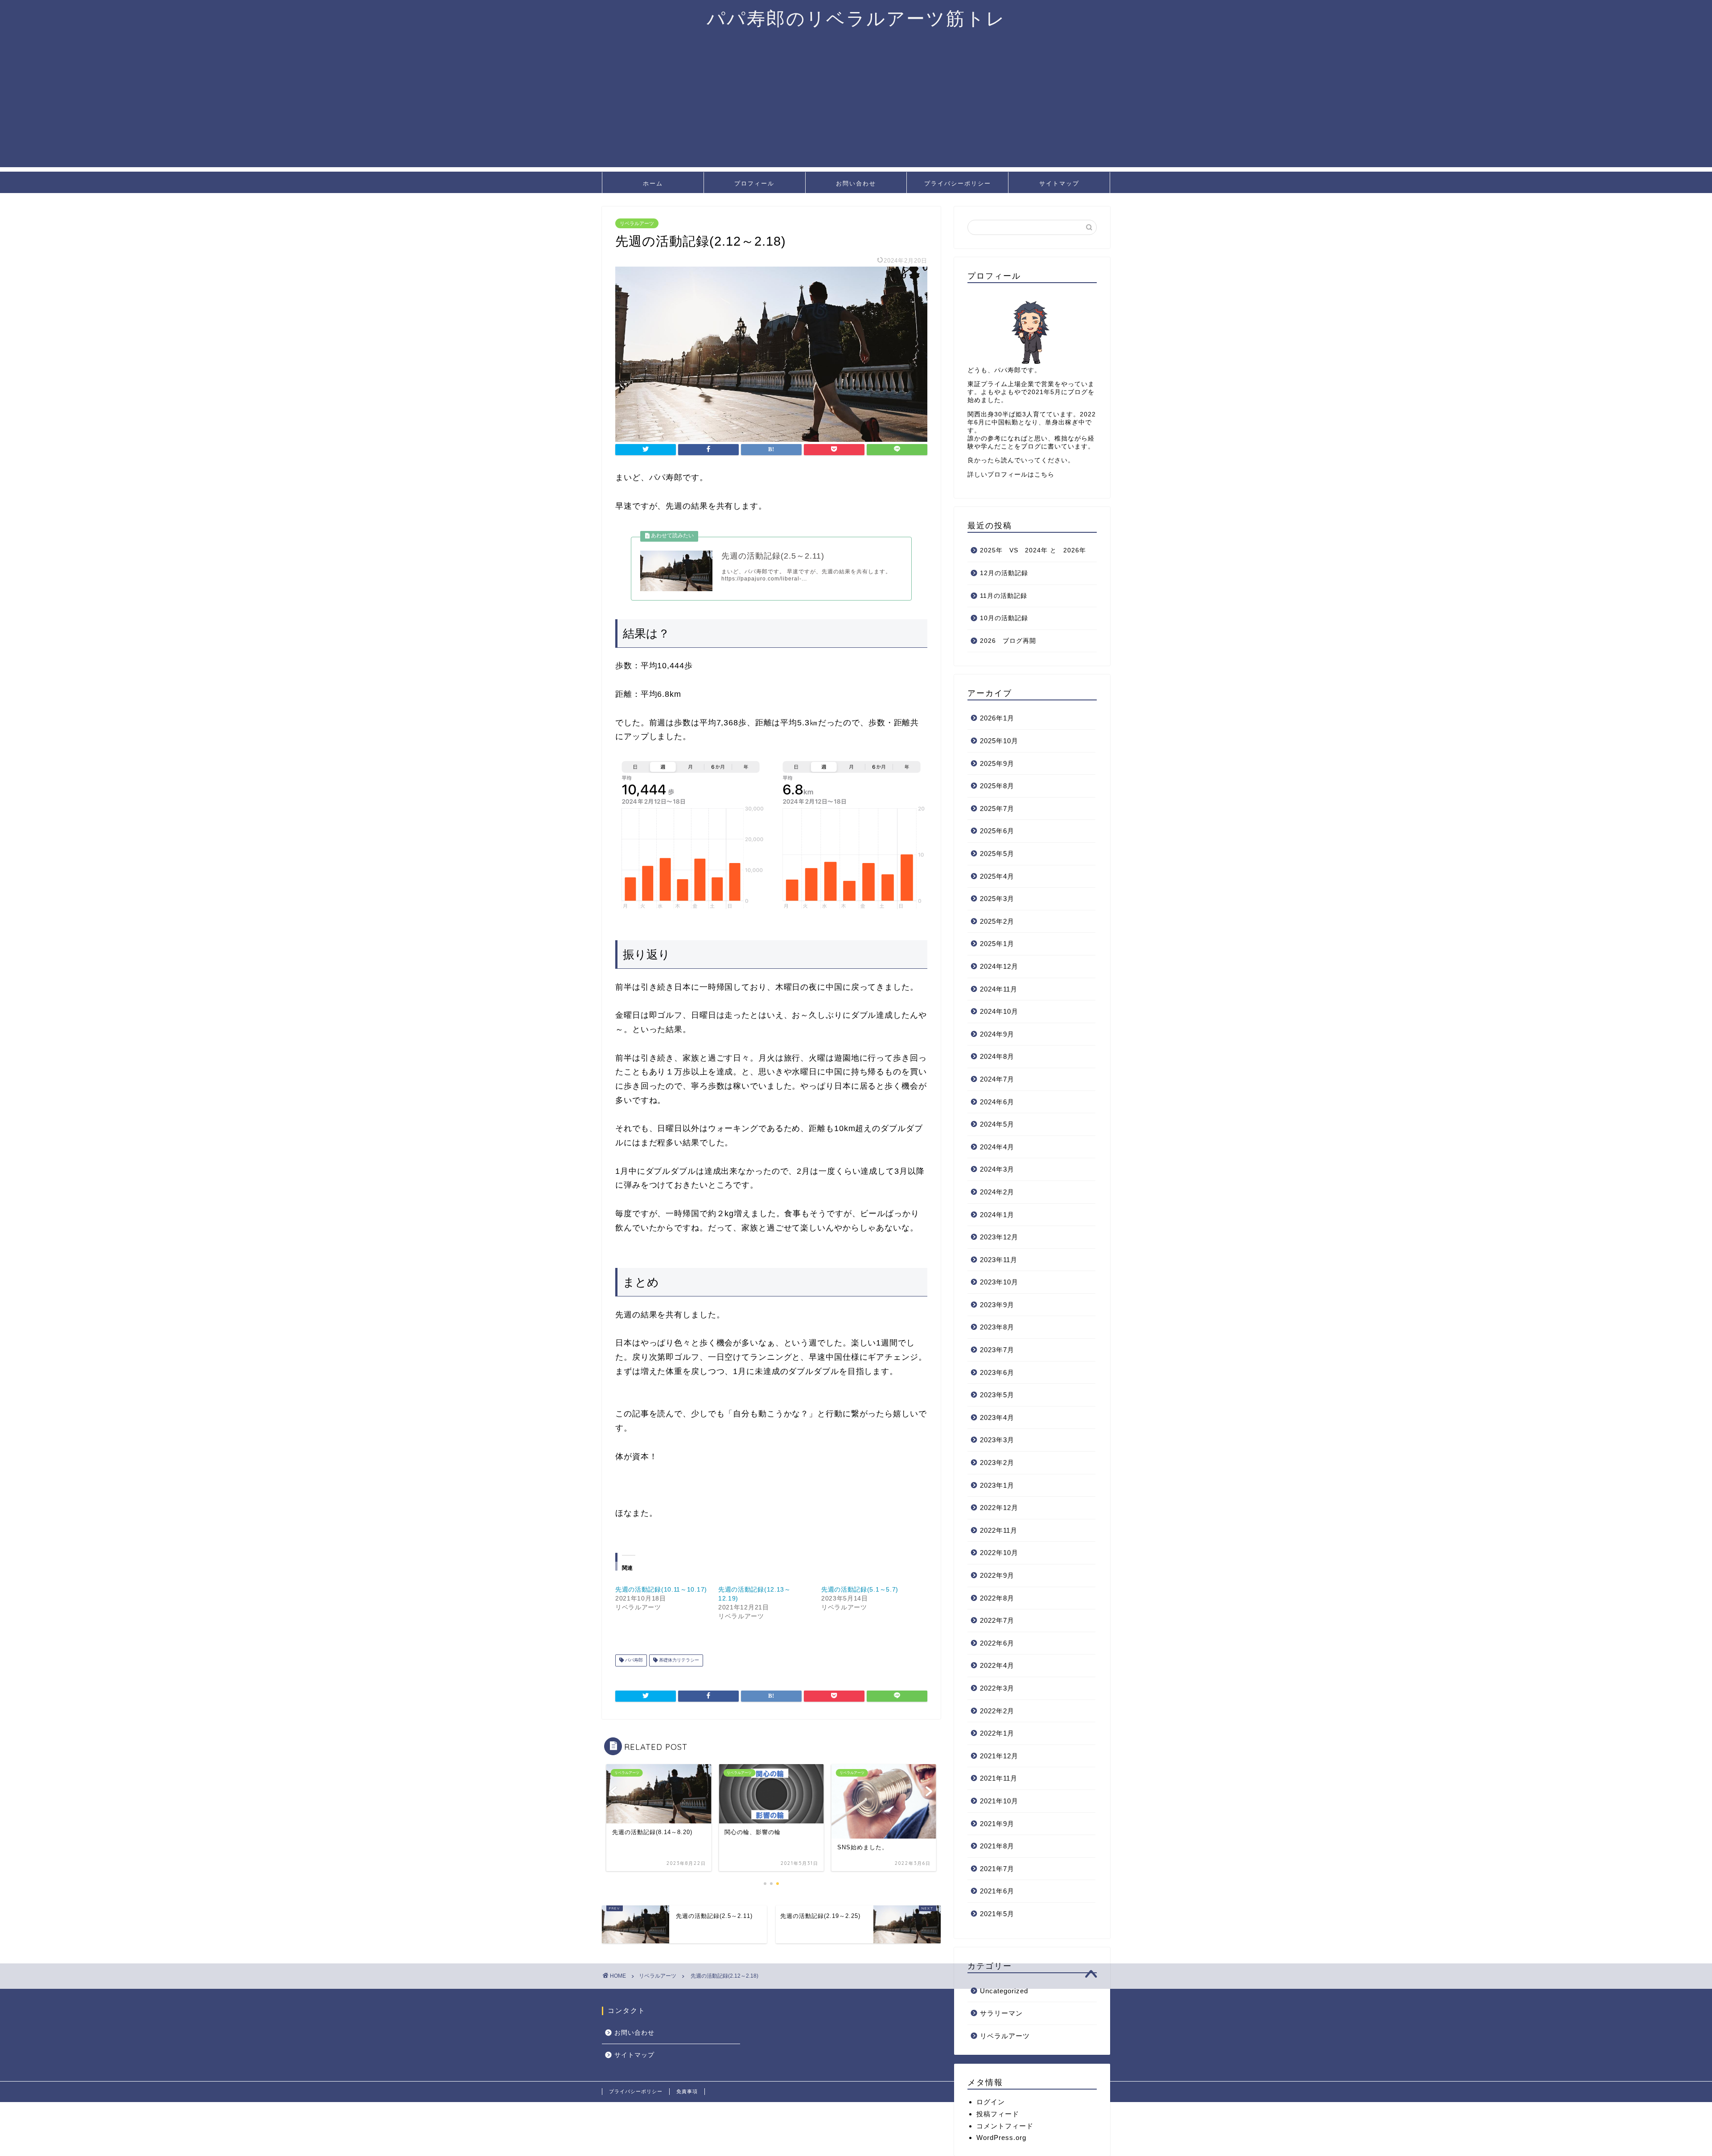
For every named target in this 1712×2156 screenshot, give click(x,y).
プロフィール (754, 183)
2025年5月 (997, 854)
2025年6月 (997, 831)
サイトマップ (1059, 183)
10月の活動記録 (1004, 618)
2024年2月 (997, 1192)
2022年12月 (999, 1508)
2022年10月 (999, 1553)
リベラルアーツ (637, 223)
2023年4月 (997, 1417)
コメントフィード (1005, 2126)
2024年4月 (997, 1147)
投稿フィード (998, 2114)
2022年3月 (997, 1688)
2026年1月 (997, 718)
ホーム (653, 183)
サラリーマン (1001, 2013)
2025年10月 (999, 741)
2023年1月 (997, 1485)
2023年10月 (999, 1282)
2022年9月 (997, 1575)
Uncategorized (1004, 1991)
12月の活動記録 (1004, 573)
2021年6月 (997, 1891)
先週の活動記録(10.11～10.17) (661, 1589)
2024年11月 (999, 989)
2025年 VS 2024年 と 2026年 (1033, 550)
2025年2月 (997, 921)
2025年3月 (997, 899)
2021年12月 (999, 1756)
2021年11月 (999, 1778)
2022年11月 (999, 1530)
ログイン (991, 2102)
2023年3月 (997, 1440)
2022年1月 (997, 1733)
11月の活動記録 (1004, 596)
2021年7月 (997, 1869)
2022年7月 (997, 1620)
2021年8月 (997, 1846)
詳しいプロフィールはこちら (1011, 475)
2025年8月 (997, 786)
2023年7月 (997, 1350)
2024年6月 (997, 1102)
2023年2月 (997, 1463)
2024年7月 (997, 1079)
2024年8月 (997, 1056)
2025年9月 (997, 763)
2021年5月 (997, 1914)
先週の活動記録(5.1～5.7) (860, 1589)
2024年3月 (997, 1169)
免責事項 (687, 2091)
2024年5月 (997, 1124)
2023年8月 (997, 1327)
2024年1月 (997, 1215)
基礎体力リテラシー (678, 1660)
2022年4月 (997, 1665)
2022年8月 (997, 1598)
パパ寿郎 (633, 1660)
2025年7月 (997, 808)
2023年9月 (997, 1305)
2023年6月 (997, 1372)
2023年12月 (999, 1237)
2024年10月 (999, 1011)
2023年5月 (997, 1395)
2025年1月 (997, 944)
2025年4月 (997, 876)
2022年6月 (997, 1643)
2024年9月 (997, 1034)
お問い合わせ (856, 183)
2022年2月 (997, 1711)
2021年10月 (999, 1801)
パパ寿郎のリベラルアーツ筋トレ (856, 18)
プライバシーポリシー (958, 183)
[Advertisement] (856, 105)
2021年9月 (997, 1824)
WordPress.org (1001, 2137)
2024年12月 (999, 966)
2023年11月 (999, 1260)
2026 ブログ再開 (1008, 641)
